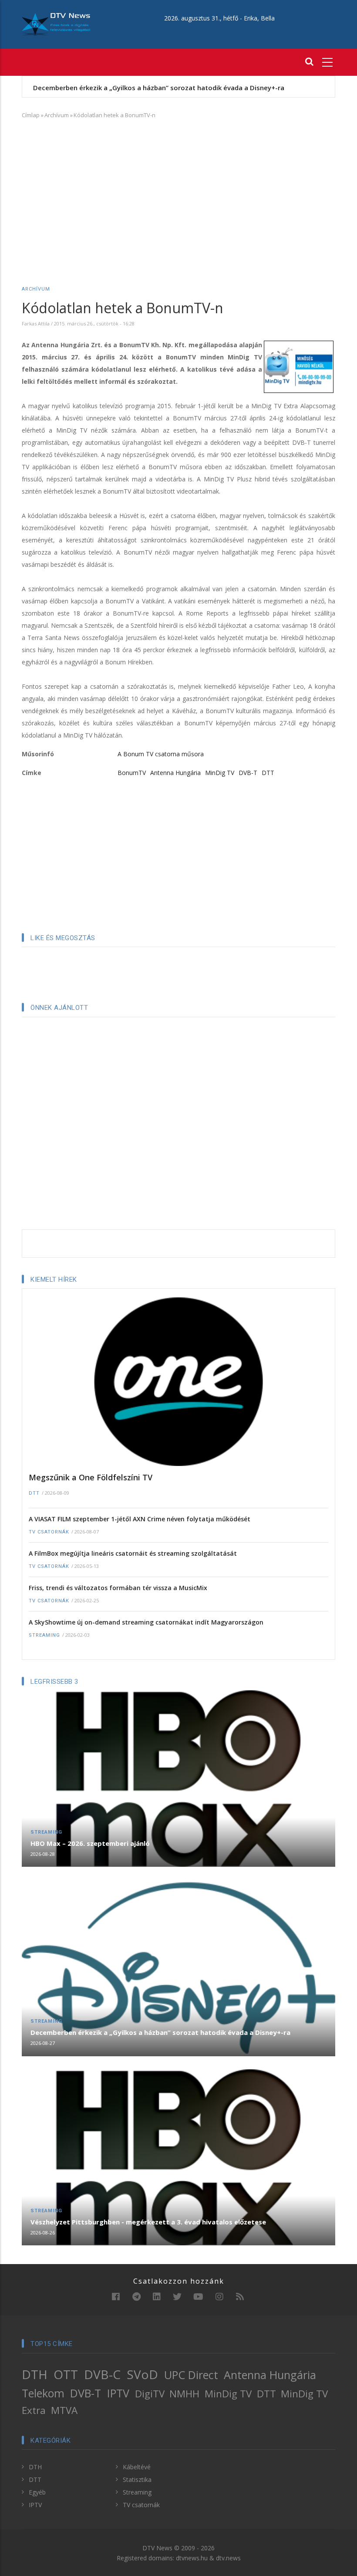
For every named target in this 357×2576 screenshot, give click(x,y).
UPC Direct (191, 2375)
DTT (268, 773)
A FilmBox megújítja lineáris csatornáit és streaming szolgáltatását (133, 1553)
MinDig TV (220, 773)
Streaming (44, 1635)
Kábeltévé (137, 2467)
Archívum (57, 115)
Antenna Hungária (175, 773)
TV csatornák (49, 1532)
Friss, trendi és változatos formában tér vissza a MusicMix (118, 1588)
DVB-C (102, 2374)
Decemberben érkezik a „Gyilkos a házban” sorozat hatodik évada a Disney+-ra (160, 2032)
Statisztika (137, 2480)
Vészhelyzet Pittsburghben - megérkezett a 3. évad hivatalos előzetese (170, 88)
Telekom (43, 2393)
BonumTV (132, 773)
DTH (35, 2374)
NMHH (184, 2394)
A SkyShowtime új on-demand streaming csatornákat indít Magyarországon (146, 1622)
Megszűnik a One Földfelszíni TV (91, 1477)
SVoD (142, 2374)
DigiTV (150, 2394)
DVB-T (248, 773)
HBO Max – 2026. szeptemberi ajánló (90, 1843)
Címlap (31, 115)
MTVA (64, 2410)
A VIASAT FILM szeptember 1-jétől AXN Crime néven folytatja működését (140, 1519)
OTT (66, 2374)
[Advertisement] (178, 190)
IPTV (118, 2393)
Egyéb (37, 2492)
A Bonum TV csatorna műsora (161, 754)
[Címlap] (56, 24)
